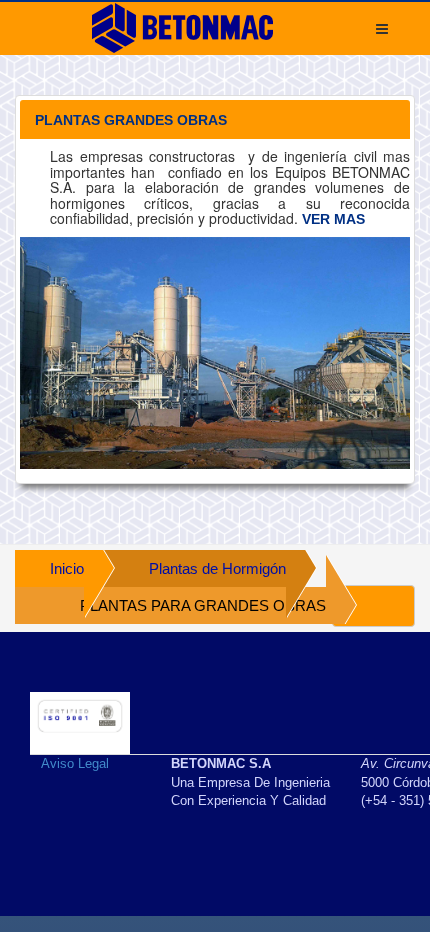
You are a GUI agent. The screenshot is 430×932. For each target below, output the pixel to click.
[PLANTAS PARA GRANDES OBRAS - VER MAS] (215, 353)
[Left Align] (373, 606)
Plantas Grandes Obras (131, 120)
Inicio (67, 568)
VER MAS (333, 219)
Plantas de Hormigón (217, 568)
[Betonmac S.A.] (182, 28)
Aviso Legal (75, 763)
